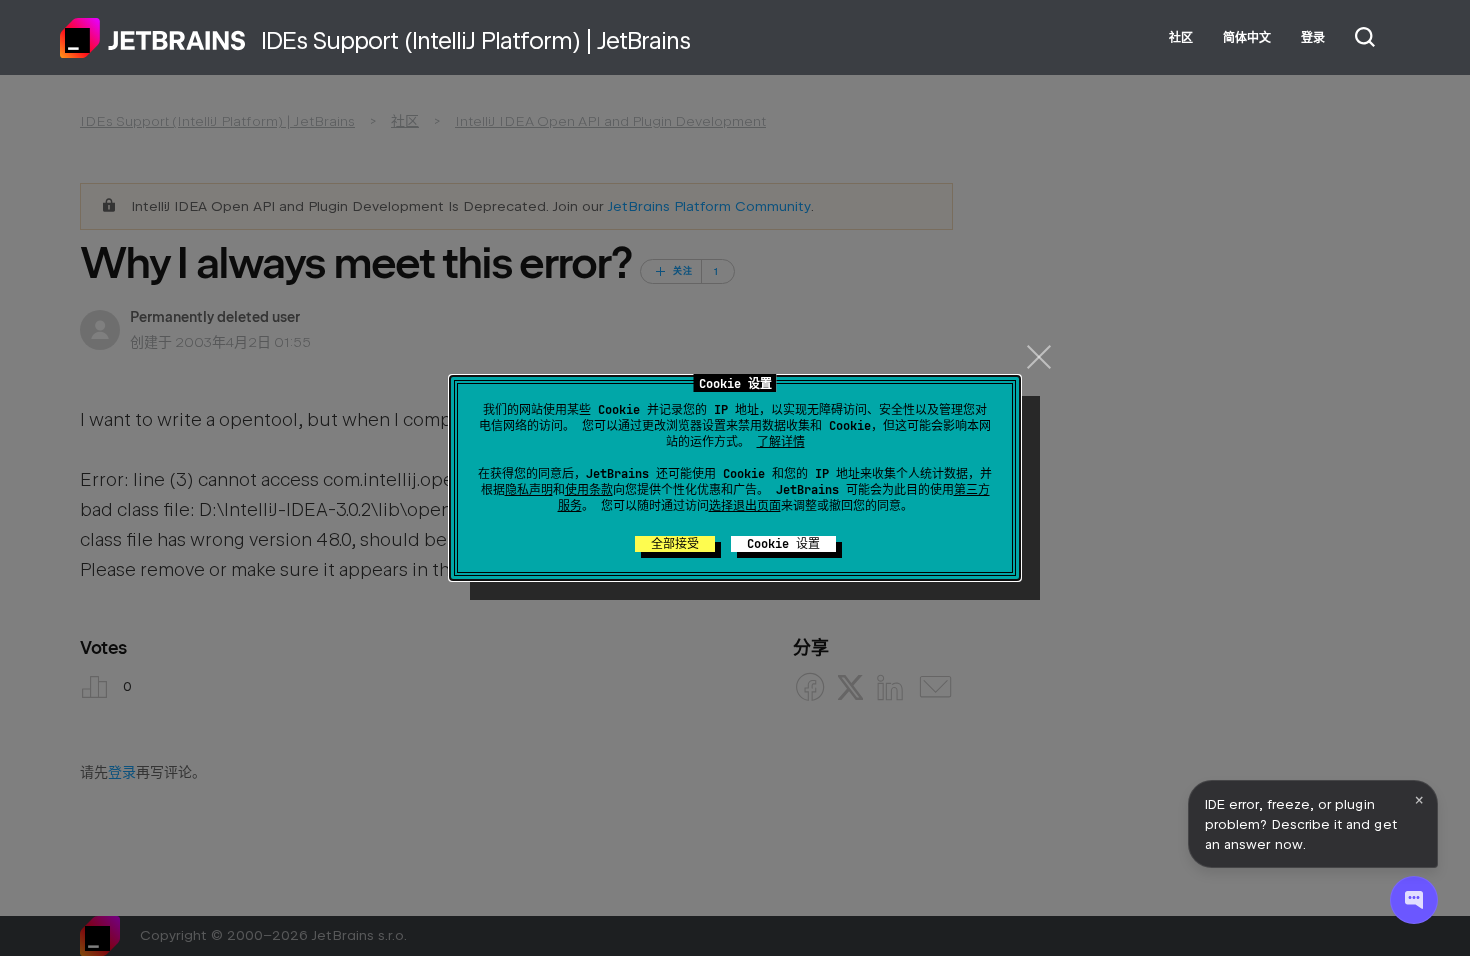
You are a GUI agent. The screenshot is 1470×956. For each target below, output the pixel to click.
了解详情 (781, 442)
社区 (1181, 38)
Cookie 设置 (783, 544)
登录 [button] (1313, 38)
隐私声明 (529, 490)
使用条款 (589, 490)
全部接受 (675, 544)
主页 (153, 38)
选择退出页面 (745, 506)
